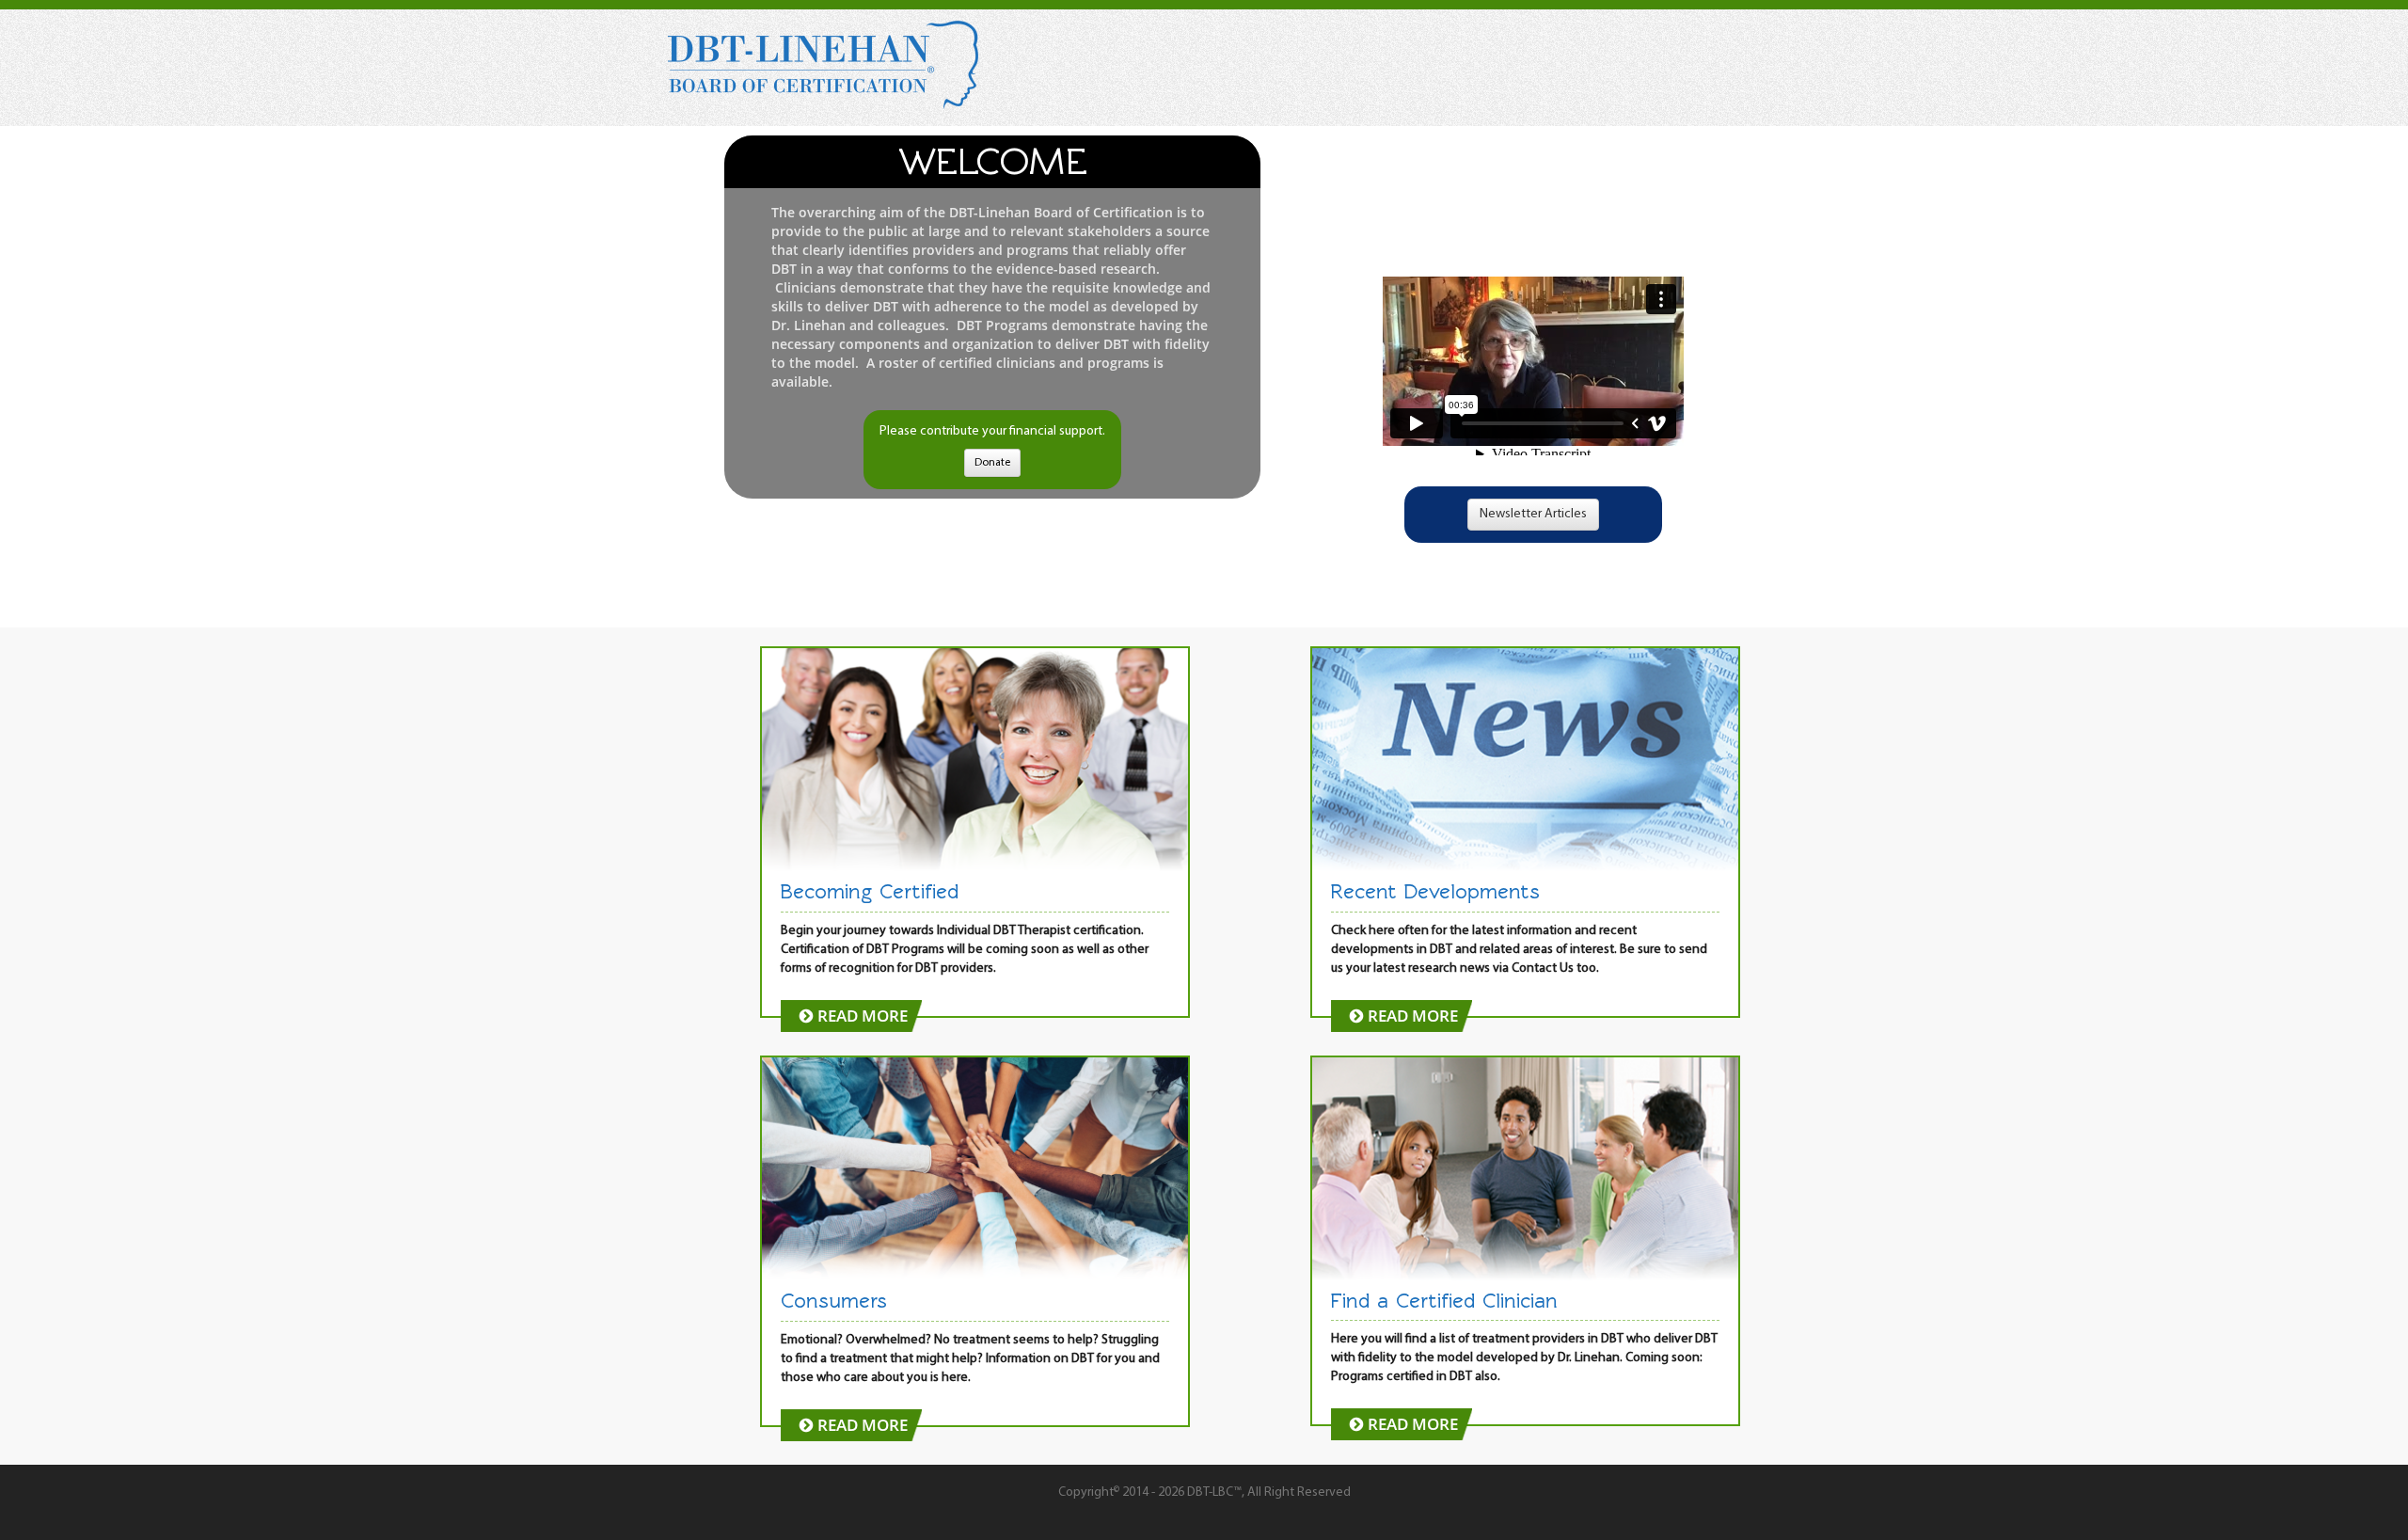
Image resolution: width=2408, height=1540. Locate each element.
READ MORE (861, 1016)
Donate (992, 463)
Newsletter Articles (1533, 514)
